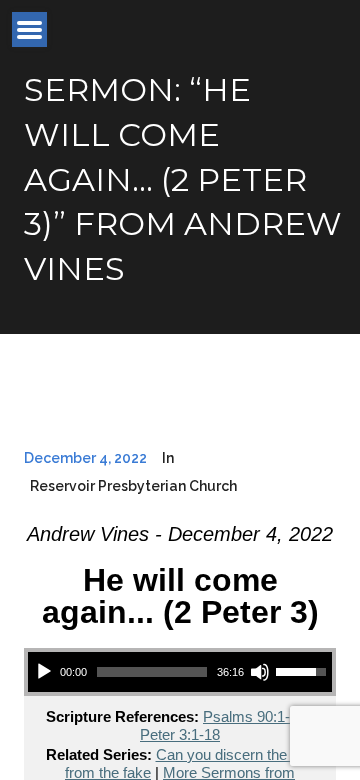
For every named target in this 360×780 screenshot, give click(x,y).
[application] (180, 672)
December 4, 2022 (85, 458)
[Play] (44, 672)
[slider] (152, 672)
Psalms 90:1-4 (250, 716)
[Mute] (260, 672)
